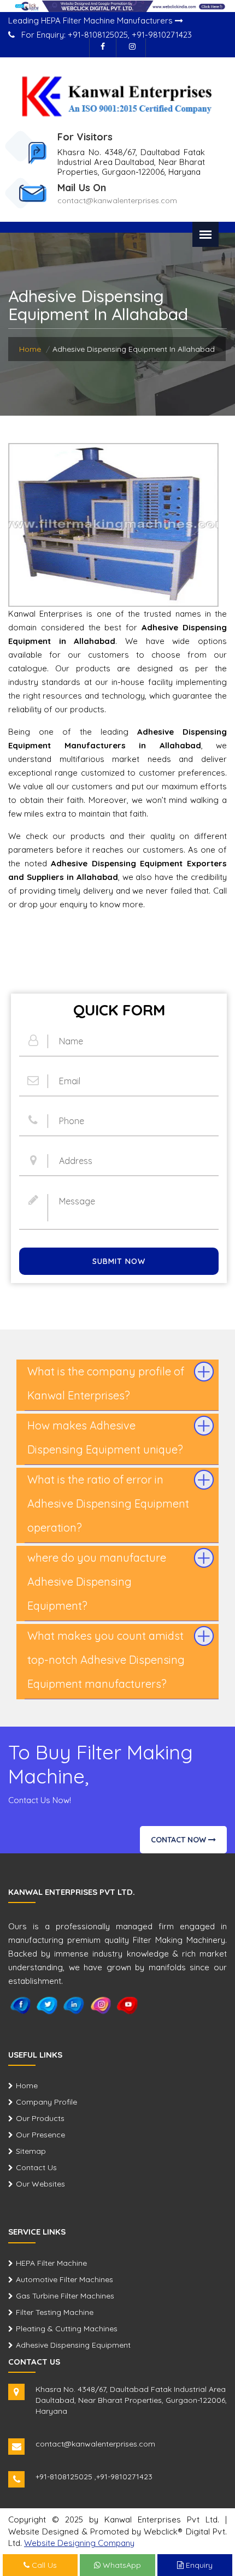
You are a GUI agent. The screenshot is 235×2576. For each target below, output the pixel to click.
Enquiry (198, 2565)
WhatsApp (121, 2565)
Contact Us (36, 2167)
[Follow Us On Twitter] (47, 2005)
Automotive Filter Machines (64, 2279)
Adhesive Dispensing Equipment (73, 2345)
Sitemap (31, 2151)
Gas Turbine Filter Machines (65, 2296)
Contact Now (180, 1840)
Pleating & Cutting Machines (67, 2329)
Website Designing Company (79, 2543)
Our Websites (40, 2184)
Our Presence (40, 2135)
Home (30, 349)
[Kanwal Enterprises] (117, 96)
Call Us (43, 2565)
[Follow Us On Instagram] (132, 48)
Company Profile (46, 2102)
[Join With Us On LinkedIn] (74, 2005)
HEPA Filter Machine (51, 2263)
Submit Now (119, 1261)
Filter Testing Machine (55, 2312)
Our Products (40, 2118)
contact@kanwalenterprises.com (117, 200)
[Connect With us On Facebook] (103, 48)
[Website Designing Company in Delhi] (117, 5)
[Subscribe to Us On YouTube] (128, 2005)
